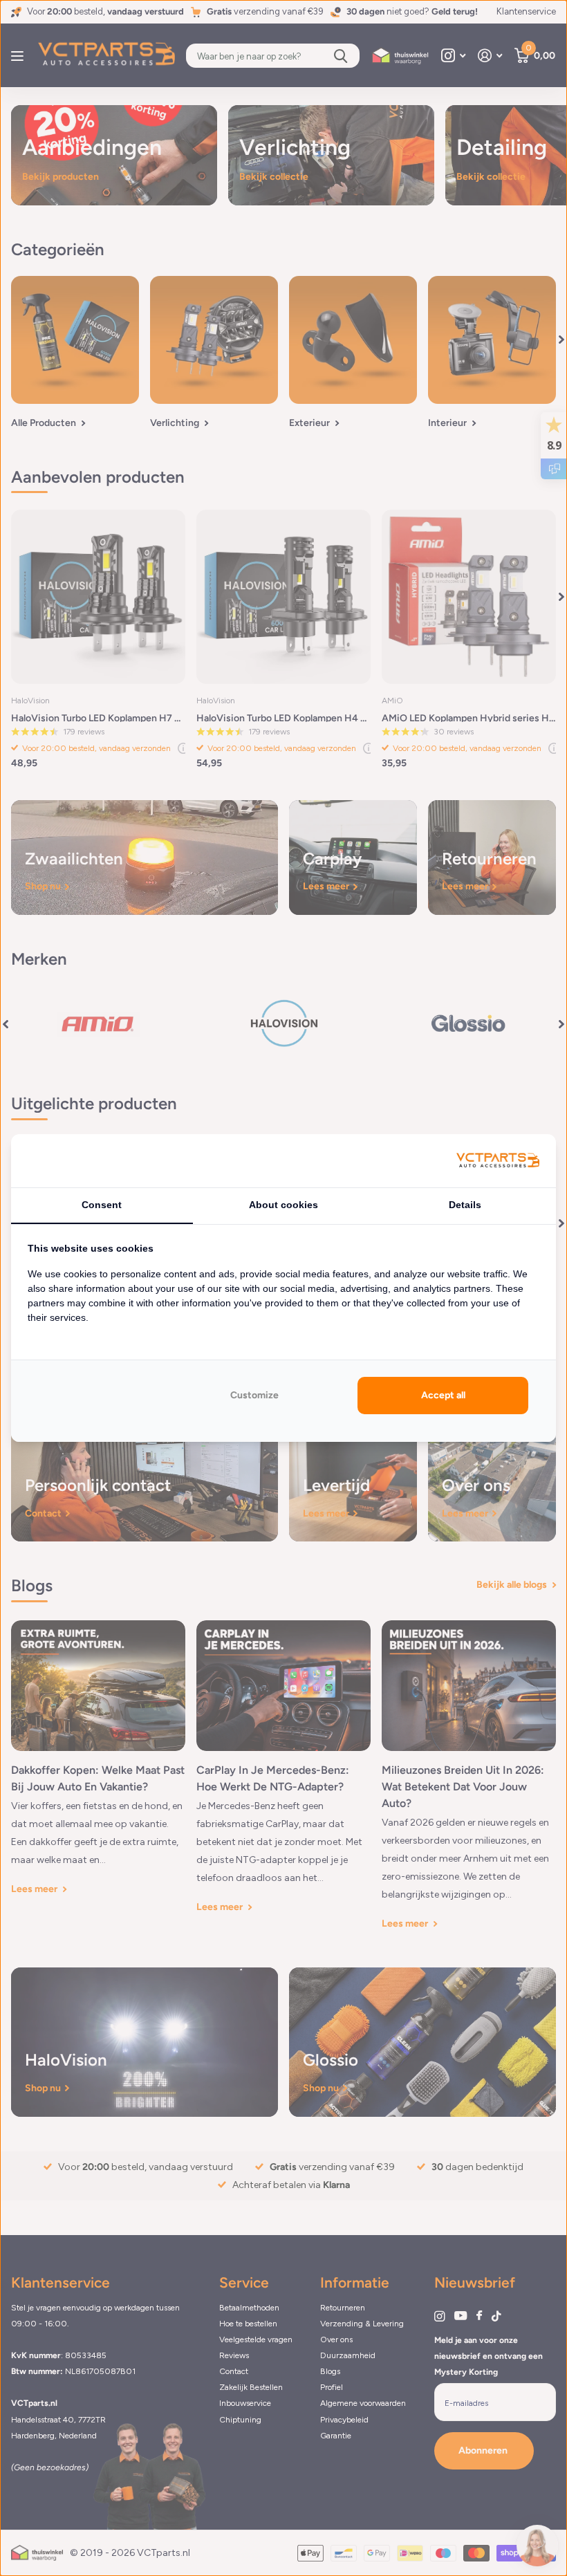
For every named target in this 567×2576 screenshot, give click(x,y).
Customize (254, 1395)
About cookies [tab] (283, 1205)
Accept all (443, 1395)
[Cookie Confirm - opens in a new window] (498, 1161)
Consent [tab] (102, 1205)
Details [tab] (465, 1205)
